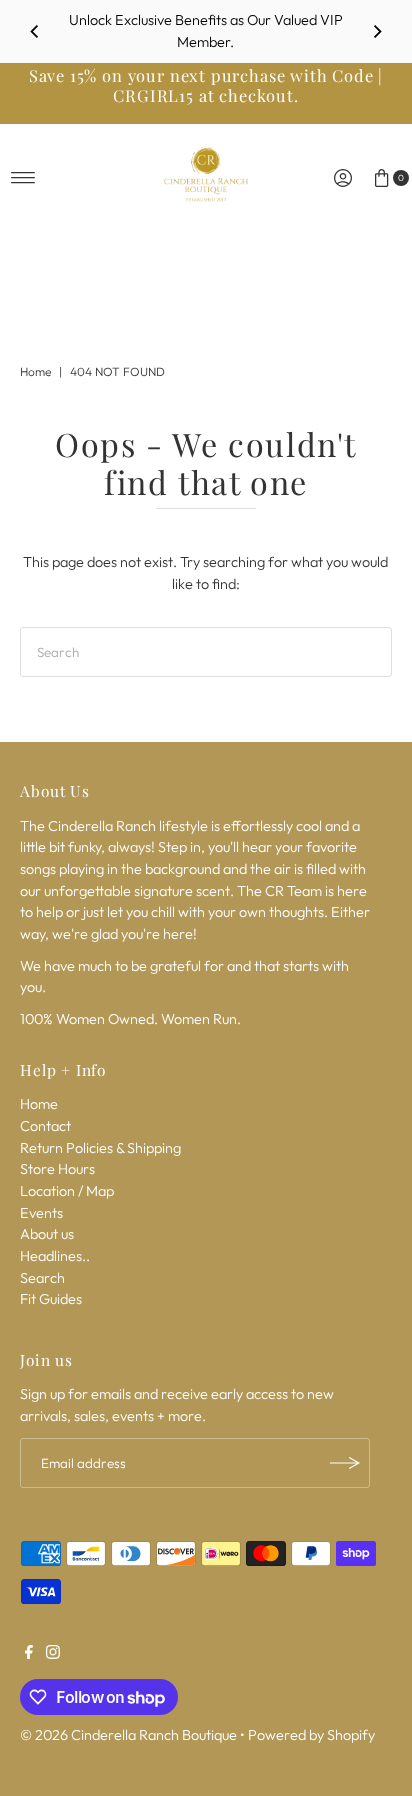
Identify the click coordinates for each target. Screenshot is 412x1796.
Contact (45, 1126)
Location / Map (67, 1191)
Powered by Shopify (311, 1735)
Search (42, 1278)
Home (35, 371)
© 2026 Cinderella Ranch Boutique (128, 1735)
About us (47, 1234)
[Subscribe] (345, 1463)
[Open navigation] (23, 178)
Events (41, 1213)
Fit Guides (51, 1299)
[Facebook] (29, 1654)
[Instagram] (53, 1654)
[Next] (377, 32)
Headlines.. (55, 1256)
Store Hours (57, 1169)
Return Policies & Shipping (100, 1148)
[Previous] (35, 32)
